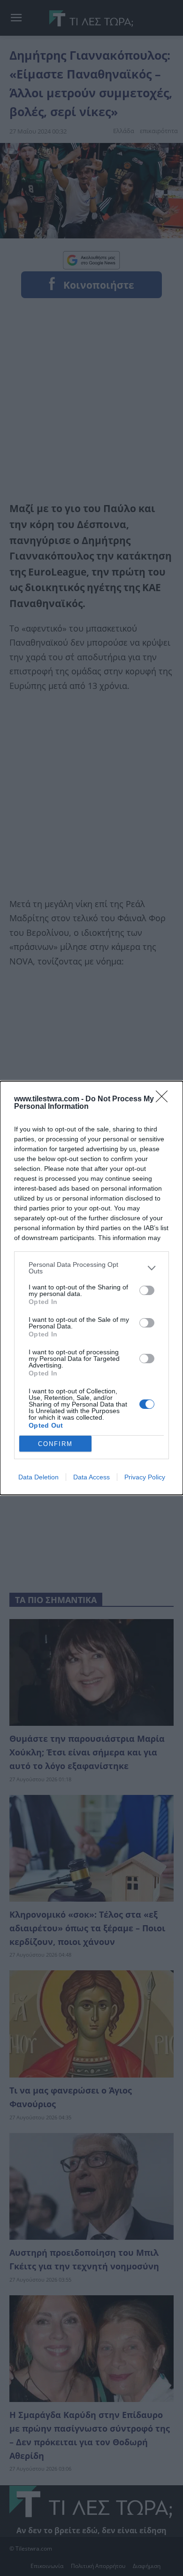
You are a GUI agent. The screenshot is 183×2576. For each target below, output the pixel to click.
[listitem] (91, 1268)
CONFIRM (55, 1444)
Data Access (91, 1477)
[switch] (147, 1290)
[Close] (165, 1099)
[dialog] (91, 1288)
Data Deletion (38, 1477)
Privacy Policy (145, 1477)
